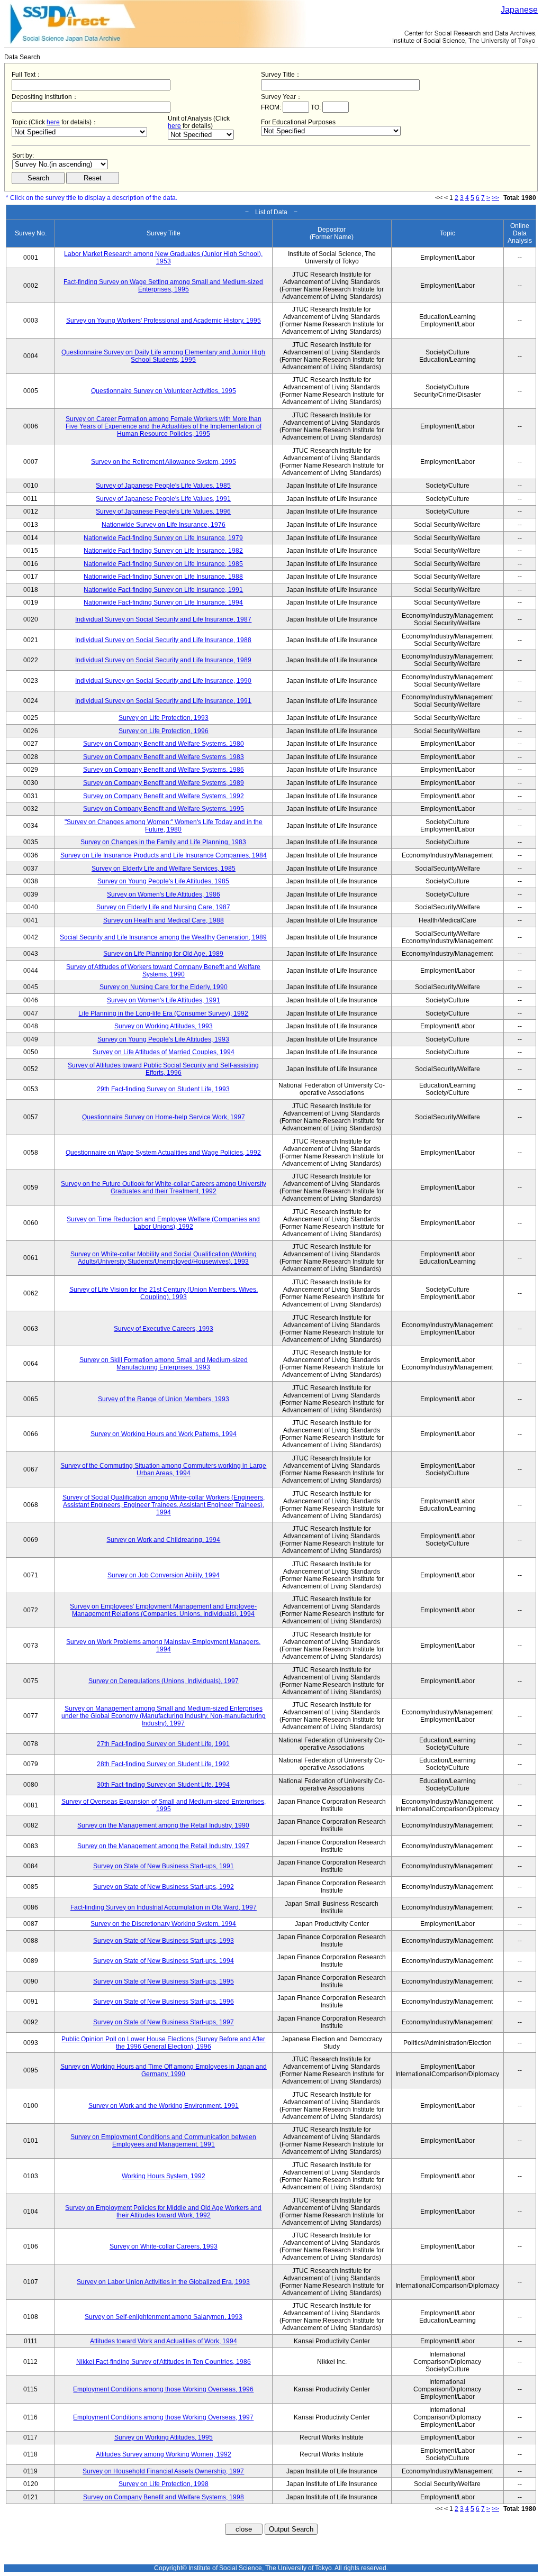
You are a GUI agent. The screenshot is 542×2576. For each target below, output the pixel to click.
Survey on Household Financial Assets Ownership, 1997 (163, 2471)
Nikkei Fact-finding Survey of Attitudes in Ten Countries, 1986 (164, 2362)
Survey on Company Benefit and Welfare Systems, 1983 (164, 757)
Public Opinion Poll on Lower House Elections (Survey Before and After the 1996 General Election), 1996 (163, 2043)
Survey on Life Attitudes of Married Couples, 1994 (164, 1052)
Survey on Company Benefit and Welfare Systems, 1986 (164, 770)
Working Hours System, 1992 (164, 2176)
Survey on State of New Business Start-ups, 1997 (164, 2022)
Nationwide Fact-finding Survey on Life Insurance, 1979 (163, 538)
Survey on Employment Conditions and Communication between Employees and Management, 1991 (163, 2141)
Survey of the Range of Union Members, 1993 (164, 1399)
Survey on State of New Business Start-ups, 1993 (164, 1941)
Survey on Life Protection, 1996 (164, 731)
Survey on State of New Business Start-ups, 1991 (164, 1866)
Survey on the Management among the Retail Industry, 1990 (163, 1825)
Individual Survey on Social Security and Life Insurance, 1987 (163, 619)
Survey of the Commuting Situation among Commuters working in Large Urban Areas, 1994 (163, 1469)
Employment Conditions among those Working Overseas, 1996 (163, 2389)
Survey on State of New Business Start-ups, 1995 (164, 1981)
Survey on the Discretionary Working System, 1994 (163, 1924)
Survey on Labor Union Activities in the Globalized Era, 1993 (163, 2282)
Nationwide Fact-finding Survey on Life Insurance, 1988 (163, 577)
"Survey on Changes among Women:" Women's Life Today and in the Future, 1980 (164, 826)
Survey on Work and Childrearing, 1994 (163, 1540)
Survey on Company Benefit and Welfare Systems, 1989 (164, 783)
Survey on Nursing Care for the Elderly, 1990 (164, 987)
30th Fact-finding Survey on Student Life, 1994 (163, 1785)
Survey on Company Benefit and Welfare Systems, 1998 (164, 2497)
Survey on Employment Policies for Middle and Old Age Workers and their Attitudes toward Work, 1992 (163, 2212)
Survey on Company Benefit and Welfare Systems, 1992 (164, 796)
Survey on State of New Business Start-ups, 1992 (164, 1887)
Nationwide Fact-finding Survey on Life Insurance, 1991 (163, 590)
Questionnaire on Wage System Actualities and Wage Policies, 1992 (163, 1153)
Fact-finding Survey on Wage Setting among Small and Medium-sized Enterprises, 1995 (163, 286)
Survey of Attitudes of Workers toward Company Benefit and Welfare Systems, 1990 (163, 971)
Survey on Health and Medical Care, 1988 (164, 920)
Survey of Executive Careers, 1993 (164, 1329)
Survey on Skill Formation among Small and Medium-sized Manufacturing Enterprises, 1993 (164, 1364)
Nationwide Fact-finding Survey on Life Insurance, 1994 (163, 602)
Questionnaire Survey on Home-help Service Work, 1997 (164, 1117)
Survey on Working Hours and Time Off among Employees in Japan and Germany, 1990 (164, 2070)
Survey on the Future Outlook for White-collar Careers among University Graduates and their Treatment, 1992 (164, 1187)
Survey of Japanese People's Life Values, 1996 (163, 511)
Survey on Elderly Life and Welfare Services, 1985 (164, 869)
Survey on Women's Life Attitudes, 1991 (164, 1000)
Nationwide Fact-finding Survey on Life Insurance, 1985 (163, 564)
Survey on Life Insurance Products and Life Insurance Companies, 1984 (164, 855)
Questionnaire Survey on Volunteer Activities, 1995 (164, 391)
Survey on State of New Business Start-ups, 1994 (164, 1961)
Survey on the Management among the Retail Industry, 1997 (163, 1846)
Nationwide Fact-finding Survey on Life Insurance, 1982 (163, 551)
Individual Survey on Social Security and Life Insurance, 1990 (163, 681)
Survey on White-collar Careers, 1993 (164, 2246)
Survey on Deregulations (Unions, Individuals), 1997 (164, 1681)
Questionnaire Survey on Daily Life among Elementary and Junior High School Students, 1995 (163, 356)
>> (495, 198)
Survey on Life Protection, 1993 (164, 718)
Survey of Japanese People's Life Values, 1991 (163, 499)
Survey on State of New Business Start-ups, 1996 (164, 2002)
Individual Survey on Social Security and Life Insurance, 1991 (163, 701)
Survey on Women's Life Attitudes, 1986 (164, 894)
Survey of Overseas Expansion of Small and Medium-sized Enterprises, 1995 (164, 1805)
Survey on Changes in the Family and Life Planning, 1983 (163, 842)
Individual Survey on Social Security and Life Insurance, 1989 (163, 660)
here (53, 122)
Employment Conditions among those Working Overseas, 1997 (163, 2417)
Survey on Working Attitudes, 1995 (164, 2437)
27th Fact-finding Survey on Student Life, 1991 (163, 1744)
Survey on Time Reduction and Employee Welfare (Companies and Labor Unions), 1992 (163, 1223)
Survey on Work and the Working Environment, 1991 (164, 2106)
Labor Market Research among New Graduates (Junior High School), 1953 (163, 258)
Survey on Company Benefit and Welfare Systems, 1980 (164, 744)
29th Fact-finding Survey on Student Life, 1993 (163, 1089)
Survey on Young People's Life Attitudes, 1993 (163, 1039)
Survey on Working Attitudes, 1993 (164, 1026)
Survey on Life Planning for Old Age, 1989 (163, 954)
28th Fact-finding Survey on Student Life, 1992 (163, 1764)
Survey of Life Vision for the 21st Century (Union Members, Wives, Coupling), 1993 (164, 1293)
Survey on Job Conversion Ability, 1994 (164, 1575)
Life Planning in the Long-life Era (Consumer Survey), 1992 (163, 1013)
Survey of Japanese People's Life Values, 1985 (163, 486)
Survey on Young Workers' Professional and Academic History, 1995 (164, 321)
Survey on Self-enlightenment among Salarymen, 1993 (164, 2317)
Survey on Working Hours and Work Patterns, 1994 (164, 1434)
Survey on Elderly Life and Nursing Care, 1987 (163, 907)
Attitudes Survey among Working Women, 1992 (164, 2454)
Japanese (519, 10)
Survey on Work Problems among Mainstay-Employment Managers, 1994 (163, 1646)
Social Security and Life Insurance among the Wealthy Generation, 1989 (163, 937)
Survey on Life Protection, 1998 (164, 2484)
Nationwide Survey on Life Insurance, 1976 (164, 525)
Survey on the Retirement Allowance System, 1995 (164, 462)
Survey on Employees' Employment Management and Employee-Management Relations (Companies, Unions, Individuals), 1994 (163, 1610)
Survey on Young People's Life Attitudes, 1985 (163, 881)
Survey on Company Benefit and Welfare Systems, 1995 (164, 809)
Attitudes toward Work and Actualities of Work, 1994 (164, 2341)
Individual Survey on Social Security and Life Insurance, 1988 (163, 640)
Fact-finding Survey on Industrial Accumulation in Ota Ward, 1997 (164, 1907)
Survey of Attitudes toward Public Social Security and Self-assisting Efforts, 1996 (163, 1069)
